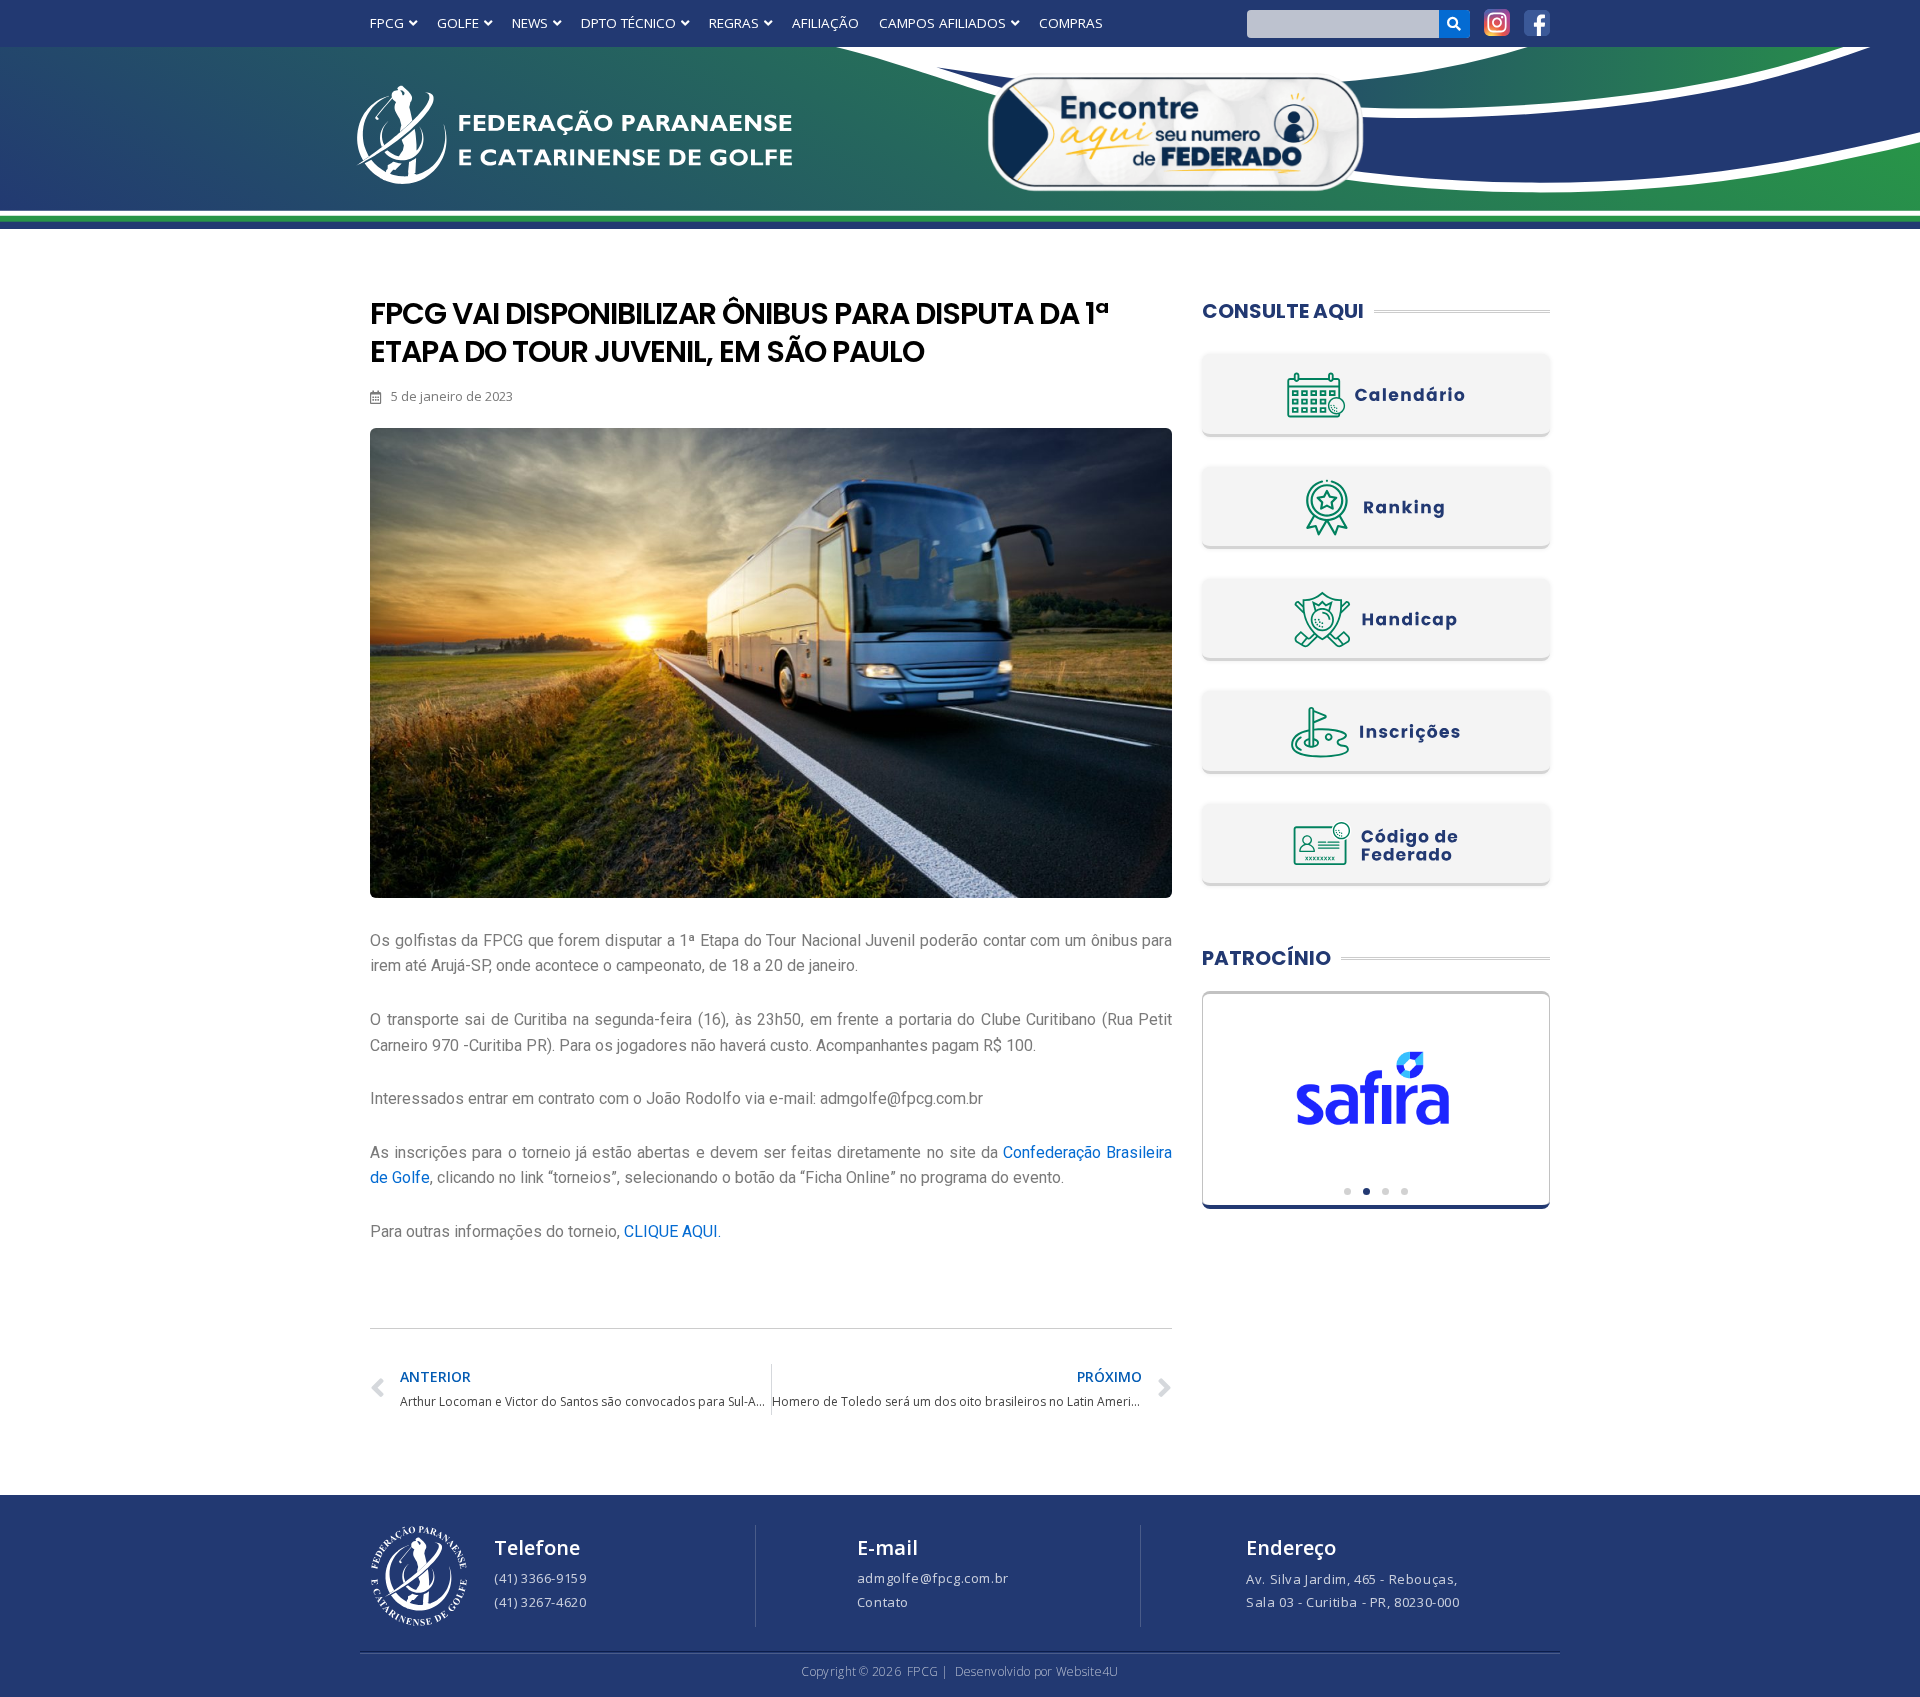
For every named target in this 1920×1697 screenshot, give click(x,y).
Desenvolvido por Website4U (1037, 1671)
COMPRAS (1071, 23)
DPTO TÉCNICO (628, 23)
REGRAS (734, 23)
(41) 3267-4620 (540, 1602)
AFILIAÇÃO (825, 23)
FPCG (387, 23)
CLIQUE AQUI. (672, 1231)
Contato (883, 1602)
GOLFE (458, 23)
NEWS (530, 23)
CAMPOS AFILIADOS (942, 23)
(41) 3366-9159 (540, 1578)
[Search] (1454, 24)
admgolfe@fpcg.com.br (933, 1578)
